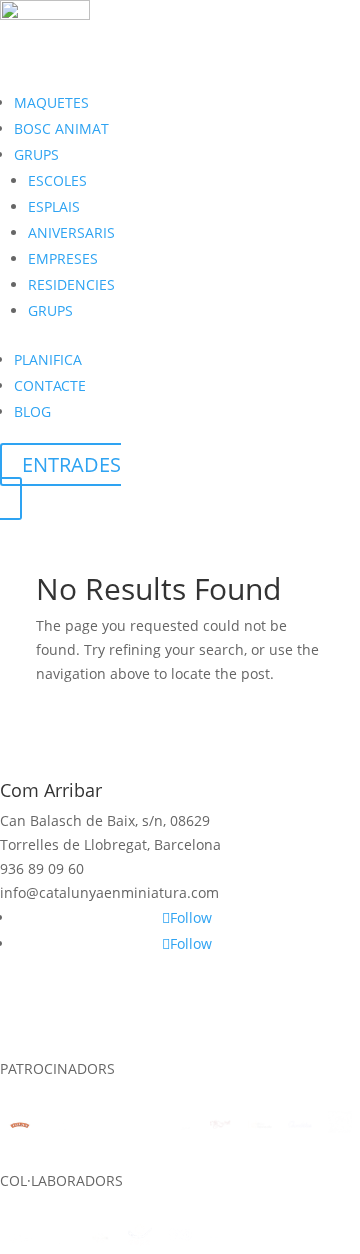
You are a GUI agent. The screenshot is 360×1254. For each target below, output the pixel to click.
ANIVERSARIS (71, 232)
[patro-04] (220, 1125)
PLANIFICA (48, 359)
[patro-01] (340, 1125)
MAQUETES (51, 102)
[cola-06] (220, 1239)
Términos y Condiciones (223, 1021)
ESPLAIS (54, 206)
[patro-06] (140, 1125)
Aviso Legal (90, 1021)
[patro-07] (100, 1125)
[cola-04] (140, 1238)
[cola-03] (100, 1239)
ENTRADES (71, 464)
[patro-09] (20, 1125)
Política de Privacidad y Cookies (178, 1044)
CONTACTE (50, 385)
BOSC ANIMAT (61, 128)
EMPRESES (63, 258)
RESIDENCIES (71, 284)
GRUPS (36, 154)
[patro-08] (60, 1125)
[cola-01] (20, 1239)
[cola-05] (180, 1238)
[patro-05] (180, 1125)
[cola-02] (60, 1239)
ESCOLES (57, 180)
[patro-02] (300, 1125)
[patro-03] (260, 1125)
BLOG (32, 411)
